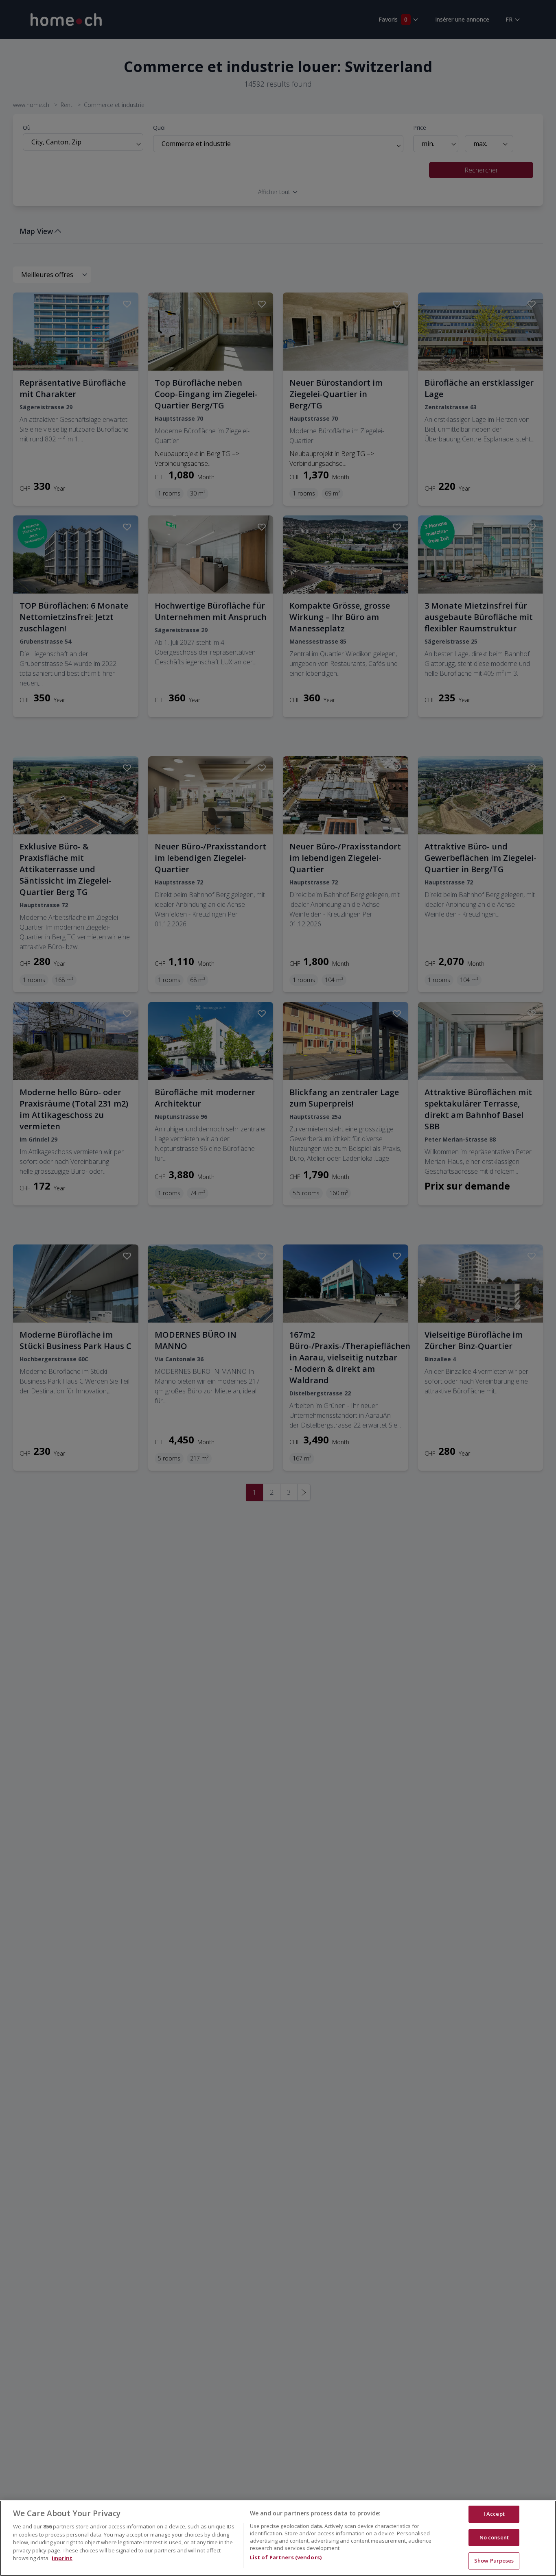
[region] (278, 2538)
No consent (494, 2537)
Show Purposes (494, 2561)
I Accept (494, 2514)
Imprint (62, 2558)
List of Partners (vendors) (286, 2557)
